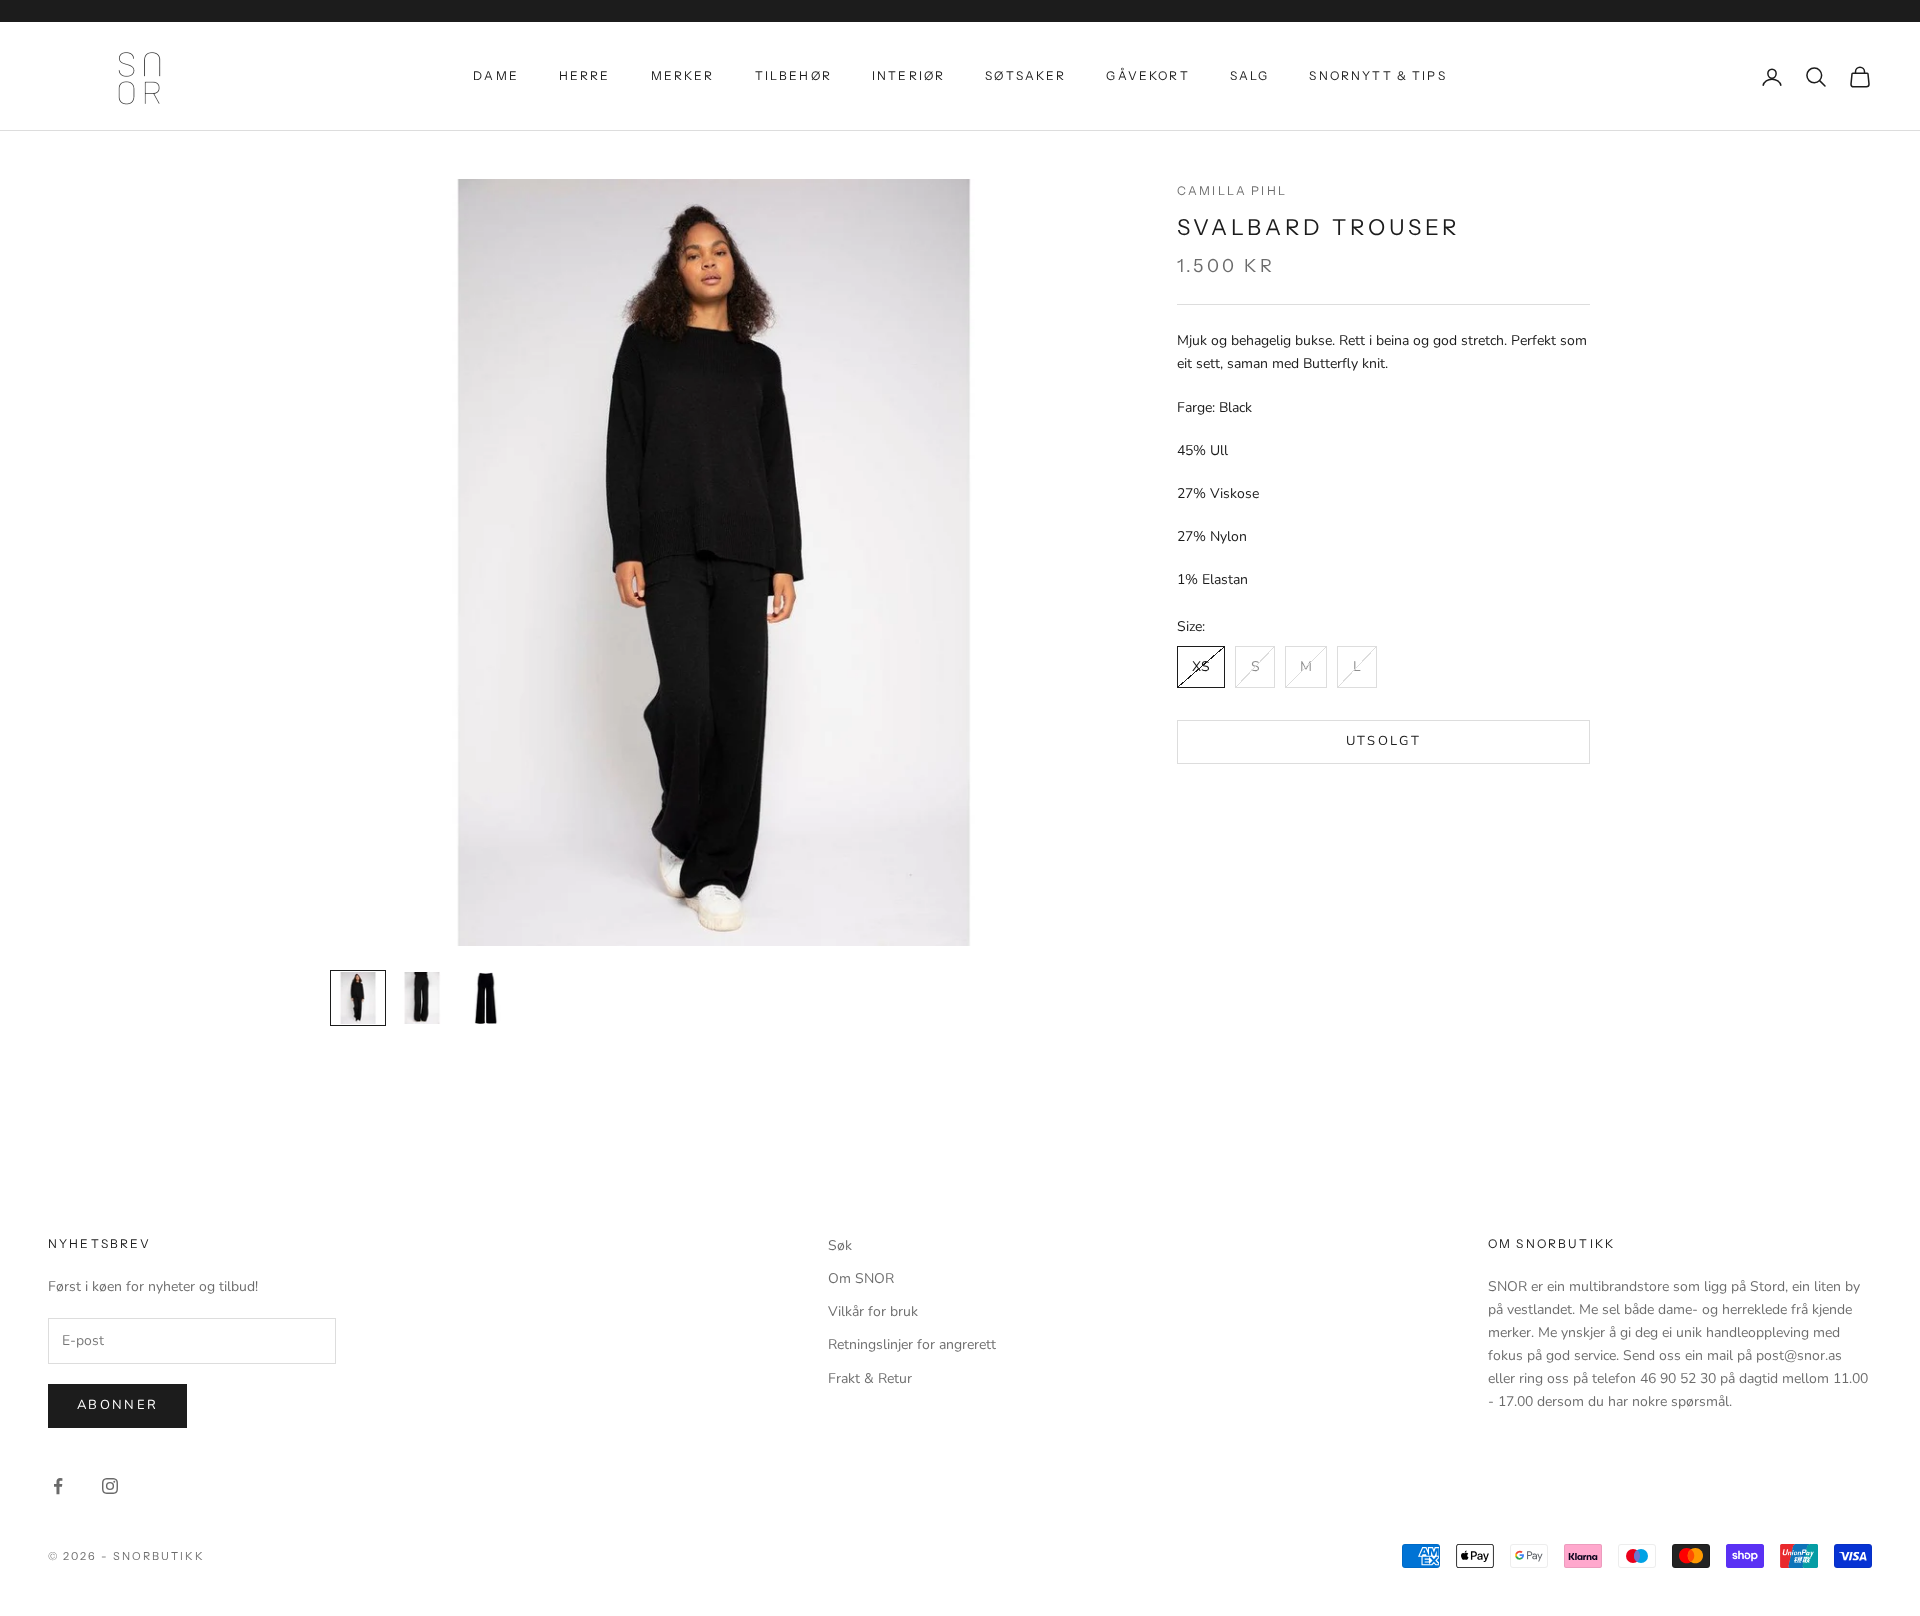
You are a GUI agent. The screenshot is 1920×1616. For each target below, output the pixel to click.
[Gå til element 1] (358, 998)
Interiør (908, 75)
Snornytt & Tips (1377, 75)
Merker (683, 75)
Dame (496, 75)
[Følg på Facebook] (58, 1486)
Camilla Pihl (1232, 190)
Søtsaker (1025, 75)
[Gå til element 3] (486, 998)
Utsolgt (1383, 741)
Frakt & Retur (870, 1378)
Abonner (117, 1405)
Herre (585, 75)
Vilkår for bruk (873, 1311)
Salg (1250, 75)
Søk (840, 1245)
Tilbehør (793, 75)
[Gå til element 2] (422, 998)
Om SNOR (861, 1278)
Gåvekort (1147, 75)
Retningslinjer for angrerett (912, 1344)
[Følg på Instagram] (110, 1486)
